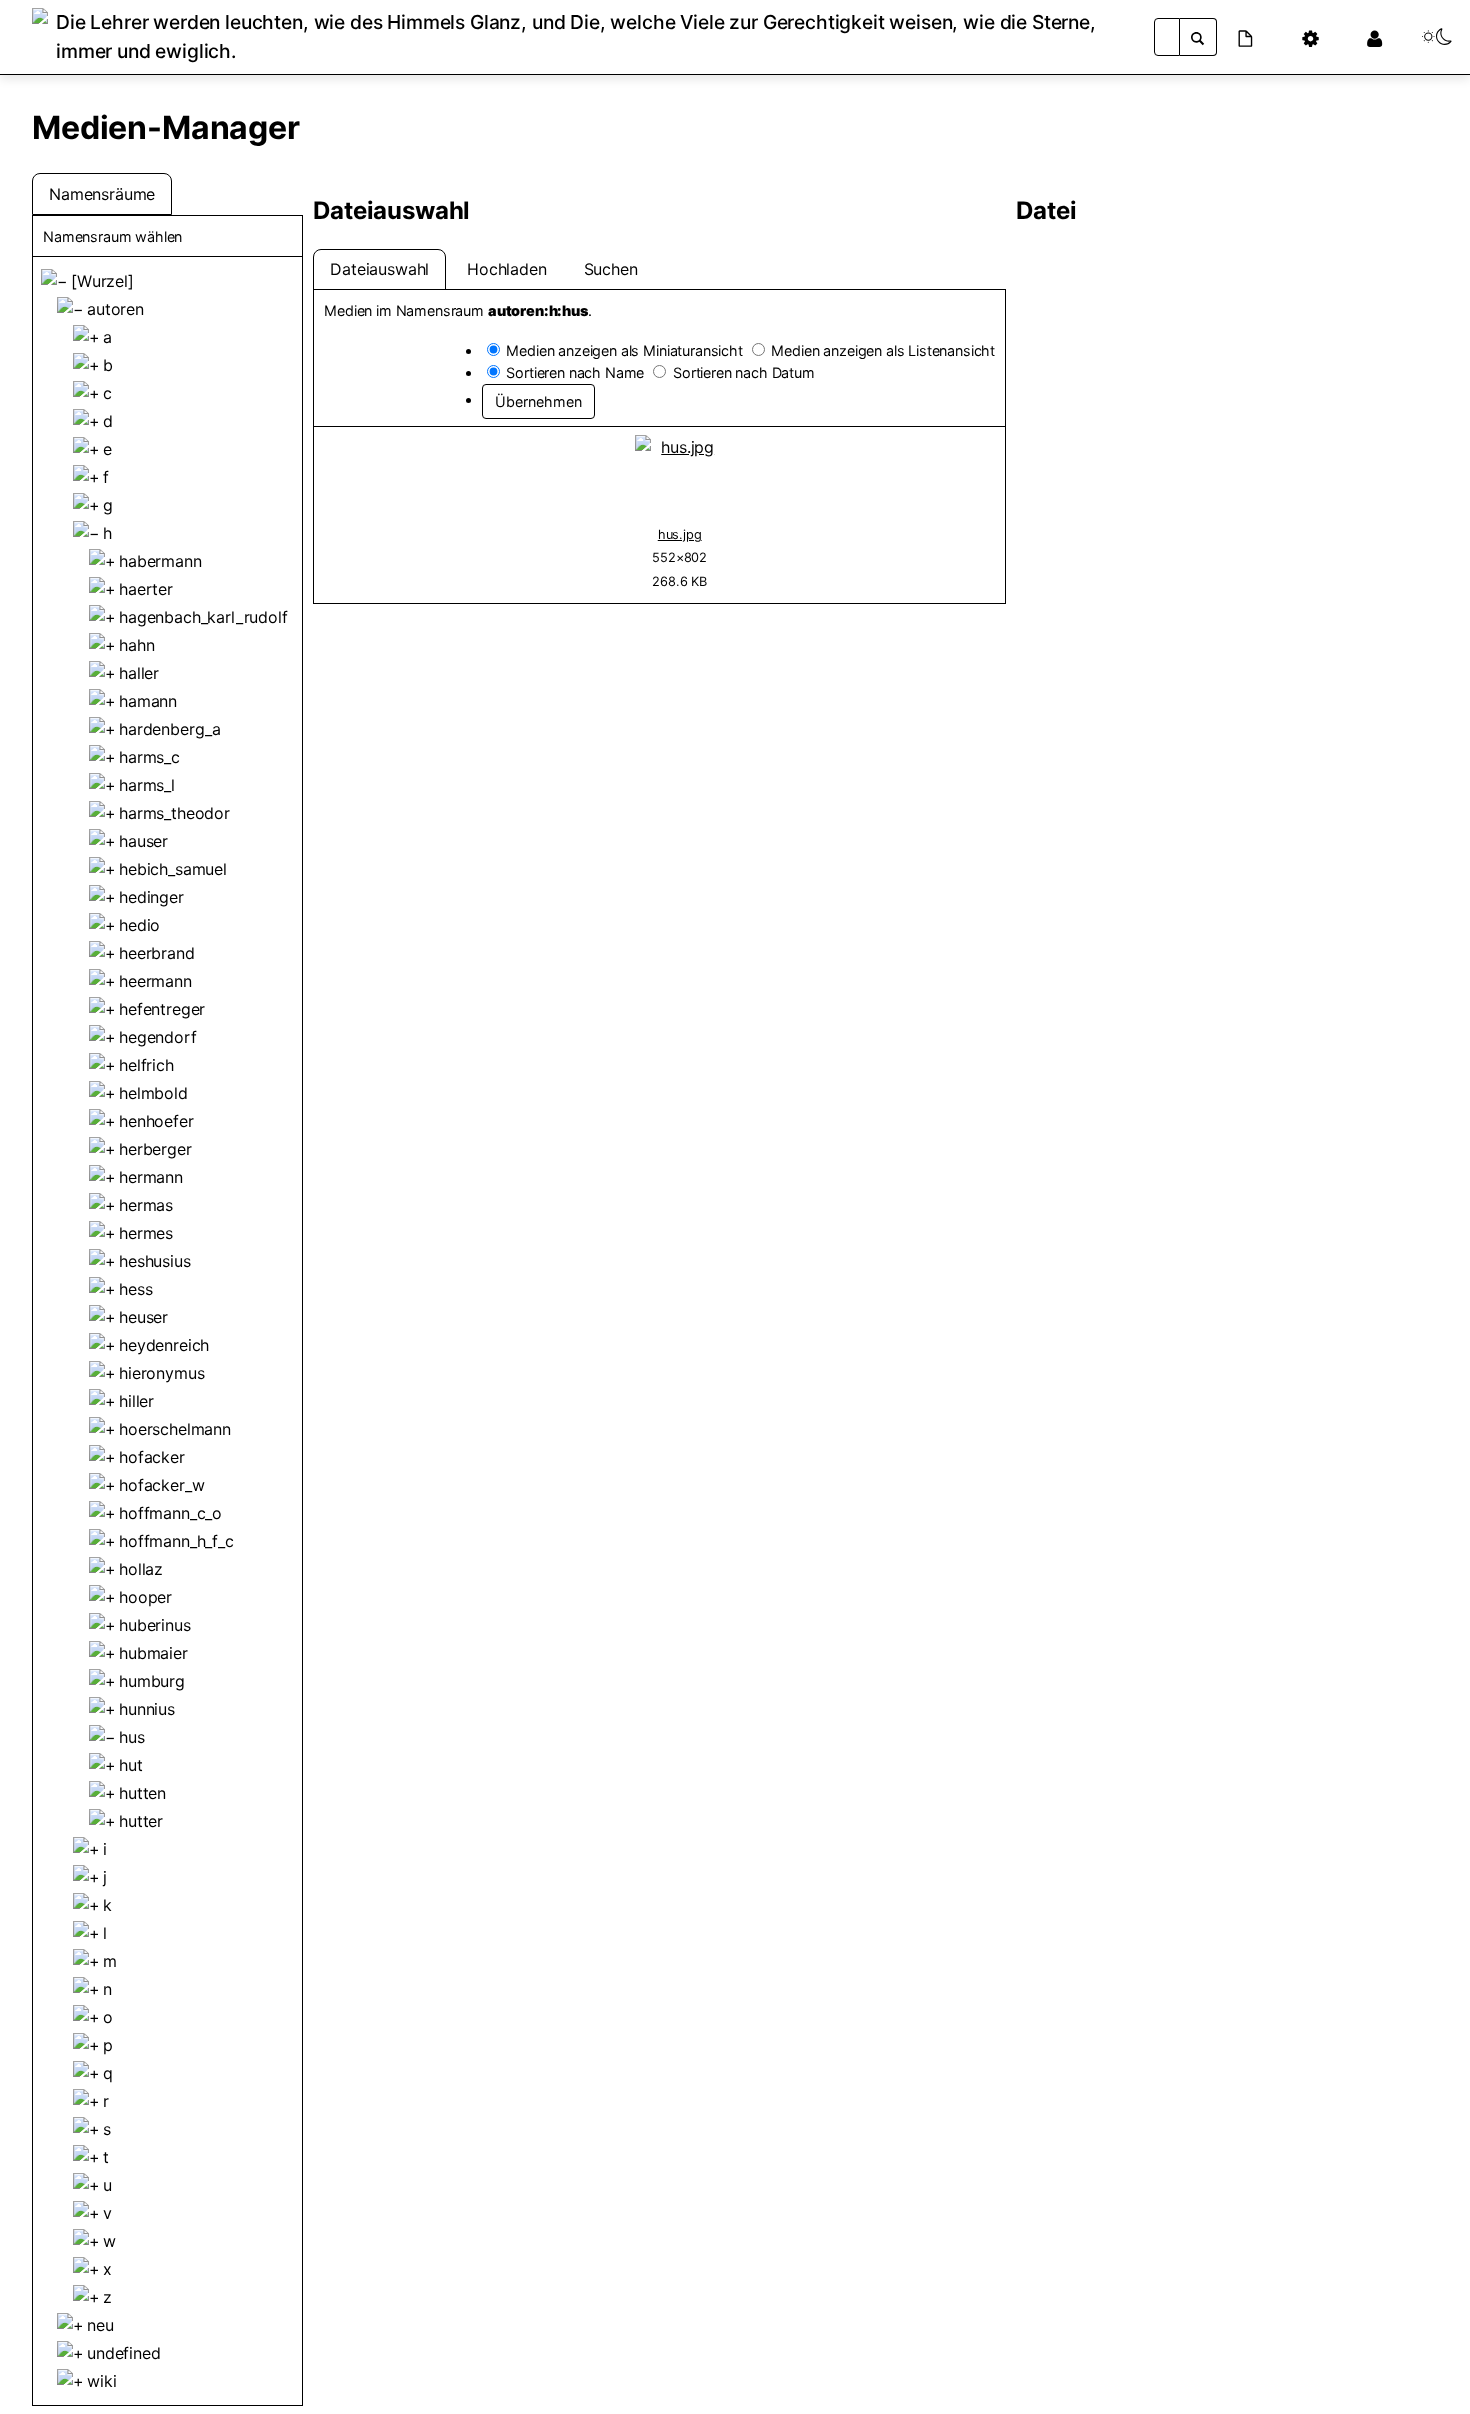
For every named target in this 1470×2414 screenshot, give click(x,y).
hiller (136, 1401)
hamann (148, 701)
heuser (143, 1317)
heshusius (155, 1261)
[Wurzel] (102, 281)
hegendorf (158, 1037)
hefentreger (162, 1009)
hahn (136, 645)
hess (135, 1289)
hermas (146, 1205)
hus (132, 1737)
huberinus (155, 1625)
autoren (115, 309)
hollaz (141, 1569)
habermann (160, 561)
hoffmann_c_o (170, 1513)
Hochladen (507, 269)
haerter (146, 589)
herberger (155, 1149)
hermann (151, 1177)
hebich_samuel (173, 869)
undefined (124, 2353)
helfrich (146, 1065)
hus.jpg (680, 534)
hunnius (147, 1709)
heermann (155, 981)
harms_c (149, 757)
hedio (139, 925)
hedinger (151, 897)
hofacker (152, 1457)
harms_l (147, 785)
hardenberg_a (170, 729)
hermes (146, 1233)
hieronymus (161, 1373)
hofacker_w (161, 1485)
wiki (101, 2381)
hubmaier (153, 1653)
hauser (143, 841)
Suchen (611, 269)
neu (100, 2325)
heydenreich (164, 1345)
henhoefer (156, 1121)
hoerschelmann (175, 1429)
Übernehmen (538, 401)
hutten (142, 1793)
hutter (141, 1821)
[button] (1257, 37)
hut (131, 1765)
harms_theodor (174, 813)
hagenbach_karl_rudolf (203, 617)
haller (139, 673)
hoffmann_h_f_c (176, 1541)
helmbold (153, 1093)
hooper (145, 1597)
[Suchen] (1198, 37)
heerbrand (157, 953)
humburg (152, 1681)
